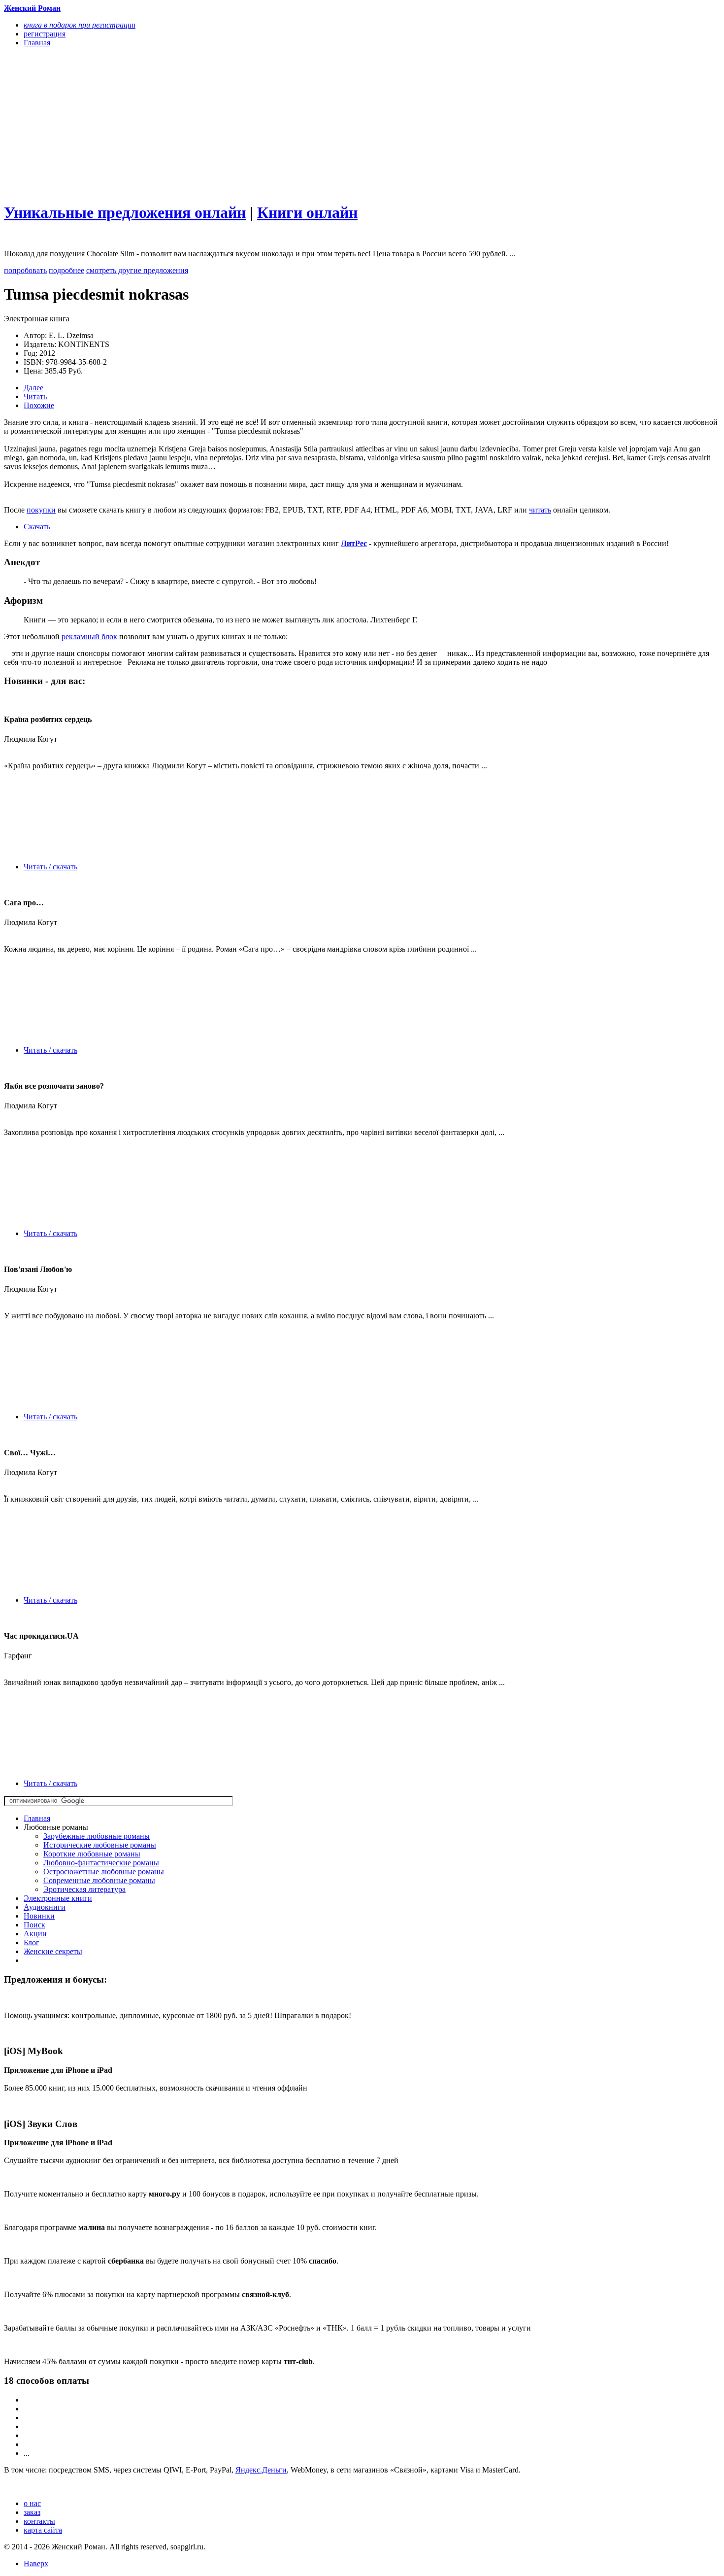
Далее (33, 388)
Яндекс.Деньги (261, 2470)
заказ (32, 2512)
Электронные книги (58, 1898)
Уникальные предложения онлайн (125, 212)
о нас (32, 2503)
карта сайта (43, 2530)
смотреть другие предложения (137, 270)
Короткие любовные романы (92, 1854)
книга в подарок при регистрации (80, 25)
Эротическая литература (84, 1889)
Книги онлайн (307, 212)
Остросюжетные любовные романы (104, 1872)
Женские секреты (53, 1951)
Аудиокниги (45, 1907)
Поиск (34, 1925)
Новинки (39, 1916)
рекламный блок (89, 636)
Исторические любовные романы (100, 1845)
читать (540, 510)
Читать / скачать (50, 867)
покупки (41, 510)
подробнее (66, 270)
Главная (37, 1818)
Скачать (37, 527)
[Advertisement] (255, 124)
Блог (32, 1942)
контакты (39, 2521)
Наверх (36, 2563)
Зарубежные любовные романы (97, 1836)
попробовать (25, 270)
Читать (35, 396)
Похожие (39, 405)
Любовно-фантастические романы (101, 1863)
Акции (35, 1934)
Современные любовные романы (99, 1880)
